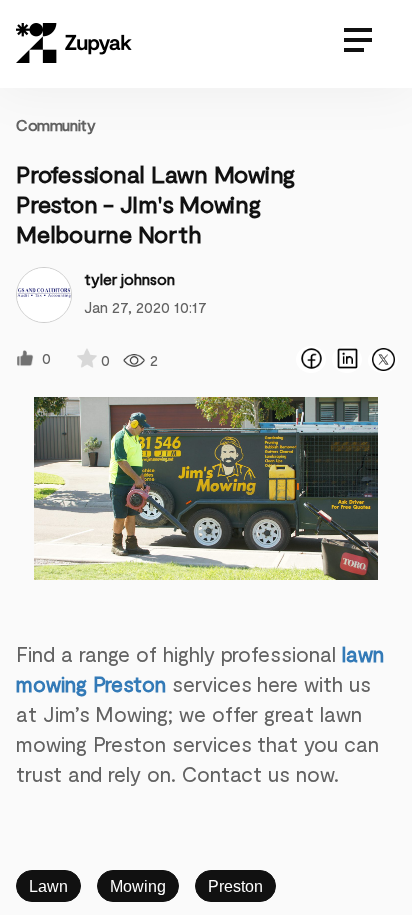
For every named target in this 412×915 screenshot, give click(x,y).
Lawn (48, 886)
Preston (235, 886)
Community (55, 124)
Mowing (138, 886)
